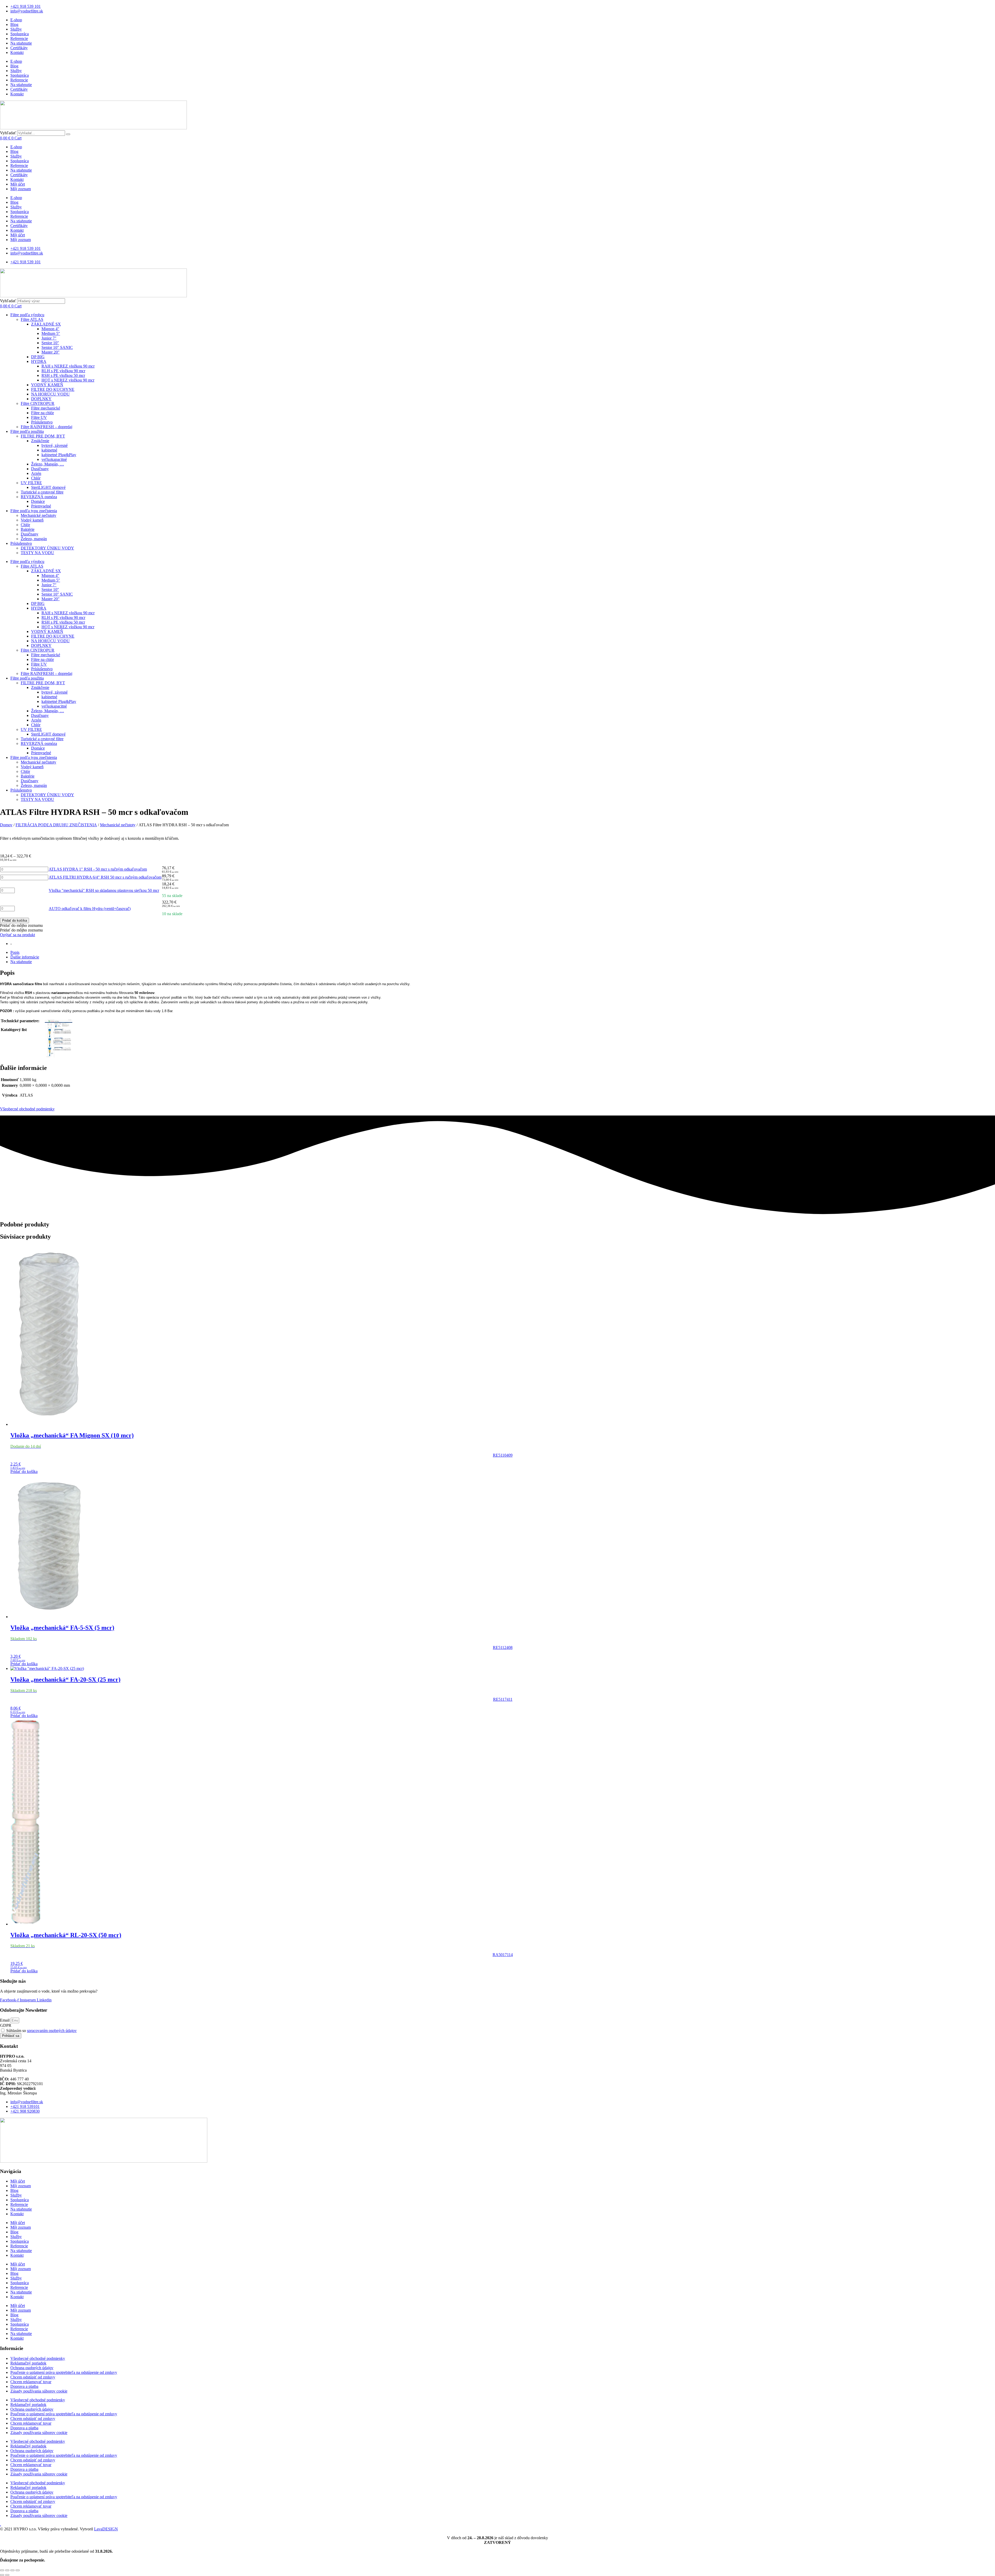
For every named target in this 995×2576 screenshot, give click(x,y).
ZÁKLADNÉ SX (46, 324)
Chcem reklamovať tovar (31, 2382)
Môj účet (18, 184)
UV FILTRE (31, 483)
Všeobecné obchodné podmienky (27, 1109)
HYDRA (39, 361)
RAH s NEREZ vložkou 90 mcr (68, 366)
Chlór (36, 478)
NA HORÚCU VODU (50, 394)
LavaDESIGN (106, 2529)
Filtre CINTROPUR (38, 403)
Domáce (38, 501)
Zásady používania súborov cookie (39, 2391)
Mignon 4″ (50, 329)
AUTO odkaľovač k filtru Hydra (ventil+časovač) (90, 909)
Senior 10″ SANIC (57, 347)
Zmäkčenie (40, 441)
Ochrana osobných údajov (32, 2368)
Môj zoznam (21, 189)
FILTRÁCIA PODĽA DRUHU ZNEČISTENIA (56, 825)
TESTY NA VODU (37, 553)
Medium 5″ (51, 333)
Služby (16, 29)
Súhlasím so (41, 2031)
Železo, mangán (34, 539)
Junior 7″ (49, 338)
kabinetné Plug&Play (59, 455)
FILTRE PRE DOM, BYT (43, 436)
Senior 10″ (50, 343)
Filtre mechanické (46, 408)
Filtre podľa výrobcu (27, 315)
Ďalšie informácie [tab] (25, 957)
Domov (6, 825)
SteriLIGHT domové (48, 487)
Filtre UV (39, 417)
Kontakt (17, 52)
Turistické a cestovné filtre (42, 492)
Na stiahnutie (21, 43)
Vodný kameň (32, 520)
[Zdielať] (12, 2570)
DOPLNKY (41, 399)
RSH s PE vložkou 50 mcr (63, 375)
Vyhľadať (8, 133)
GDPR (6, 2025)
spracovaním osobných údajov (52, 2031)
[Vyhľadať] (68, 134)
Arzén (36, 473)
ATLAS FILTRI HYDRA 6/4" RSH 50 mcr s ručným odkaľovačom (105, 877)
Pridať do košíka (15, 920)
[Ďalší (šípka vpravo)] (7, 2575)
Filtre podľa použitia (27, 431)
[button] (21, 925)
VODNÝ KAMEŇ (47, 385)
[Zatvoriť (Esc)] (18, 2570)
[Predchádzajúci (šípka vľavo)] (2, 2575)
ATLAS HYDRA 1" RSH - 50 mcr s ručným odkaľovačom (98, 869)
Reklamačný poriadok (28, 2363)
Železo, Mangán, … (48, 464)
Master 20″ (51, 352)
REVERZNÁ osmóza (39, 497)
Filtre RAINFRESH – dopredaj (47, 427)
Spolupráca (20, 34)
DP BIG (38, 357)
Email (5, 2020)
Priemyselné (41, 506)
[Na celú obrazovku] (7, 2570)
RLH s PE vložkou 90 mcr (63, 371)
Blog (14, 24)
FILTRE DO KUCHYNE (53, 389)
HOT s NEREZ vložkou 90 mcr (68, 380)
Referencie (19, 38)
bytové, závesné (55, 445)
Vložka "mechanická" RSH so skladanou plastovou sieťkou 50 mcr (104, 890)
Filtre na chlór (42, 413)
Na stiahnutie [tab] (21, 962)
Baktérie (28, 529)
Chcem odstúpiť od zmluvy (33, 2377)
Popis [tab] (15, 952)
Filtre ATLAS (32, 319)
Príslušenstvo (42, 422)
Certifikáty (19, 48)
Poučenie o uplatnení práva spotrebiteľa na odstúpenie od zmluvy (64, 2372)
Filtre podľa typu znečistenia (34, 511)
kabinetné (49, 450)
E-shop (16, 20)
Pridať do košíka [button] (24, 1472)
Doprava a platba (24, 2386)
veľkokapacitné (54, 459)
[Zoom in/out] (2, 2570)
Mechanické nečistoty (38, 515)
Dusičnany (40, 469)
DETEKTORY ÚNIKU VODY (47, 548)
